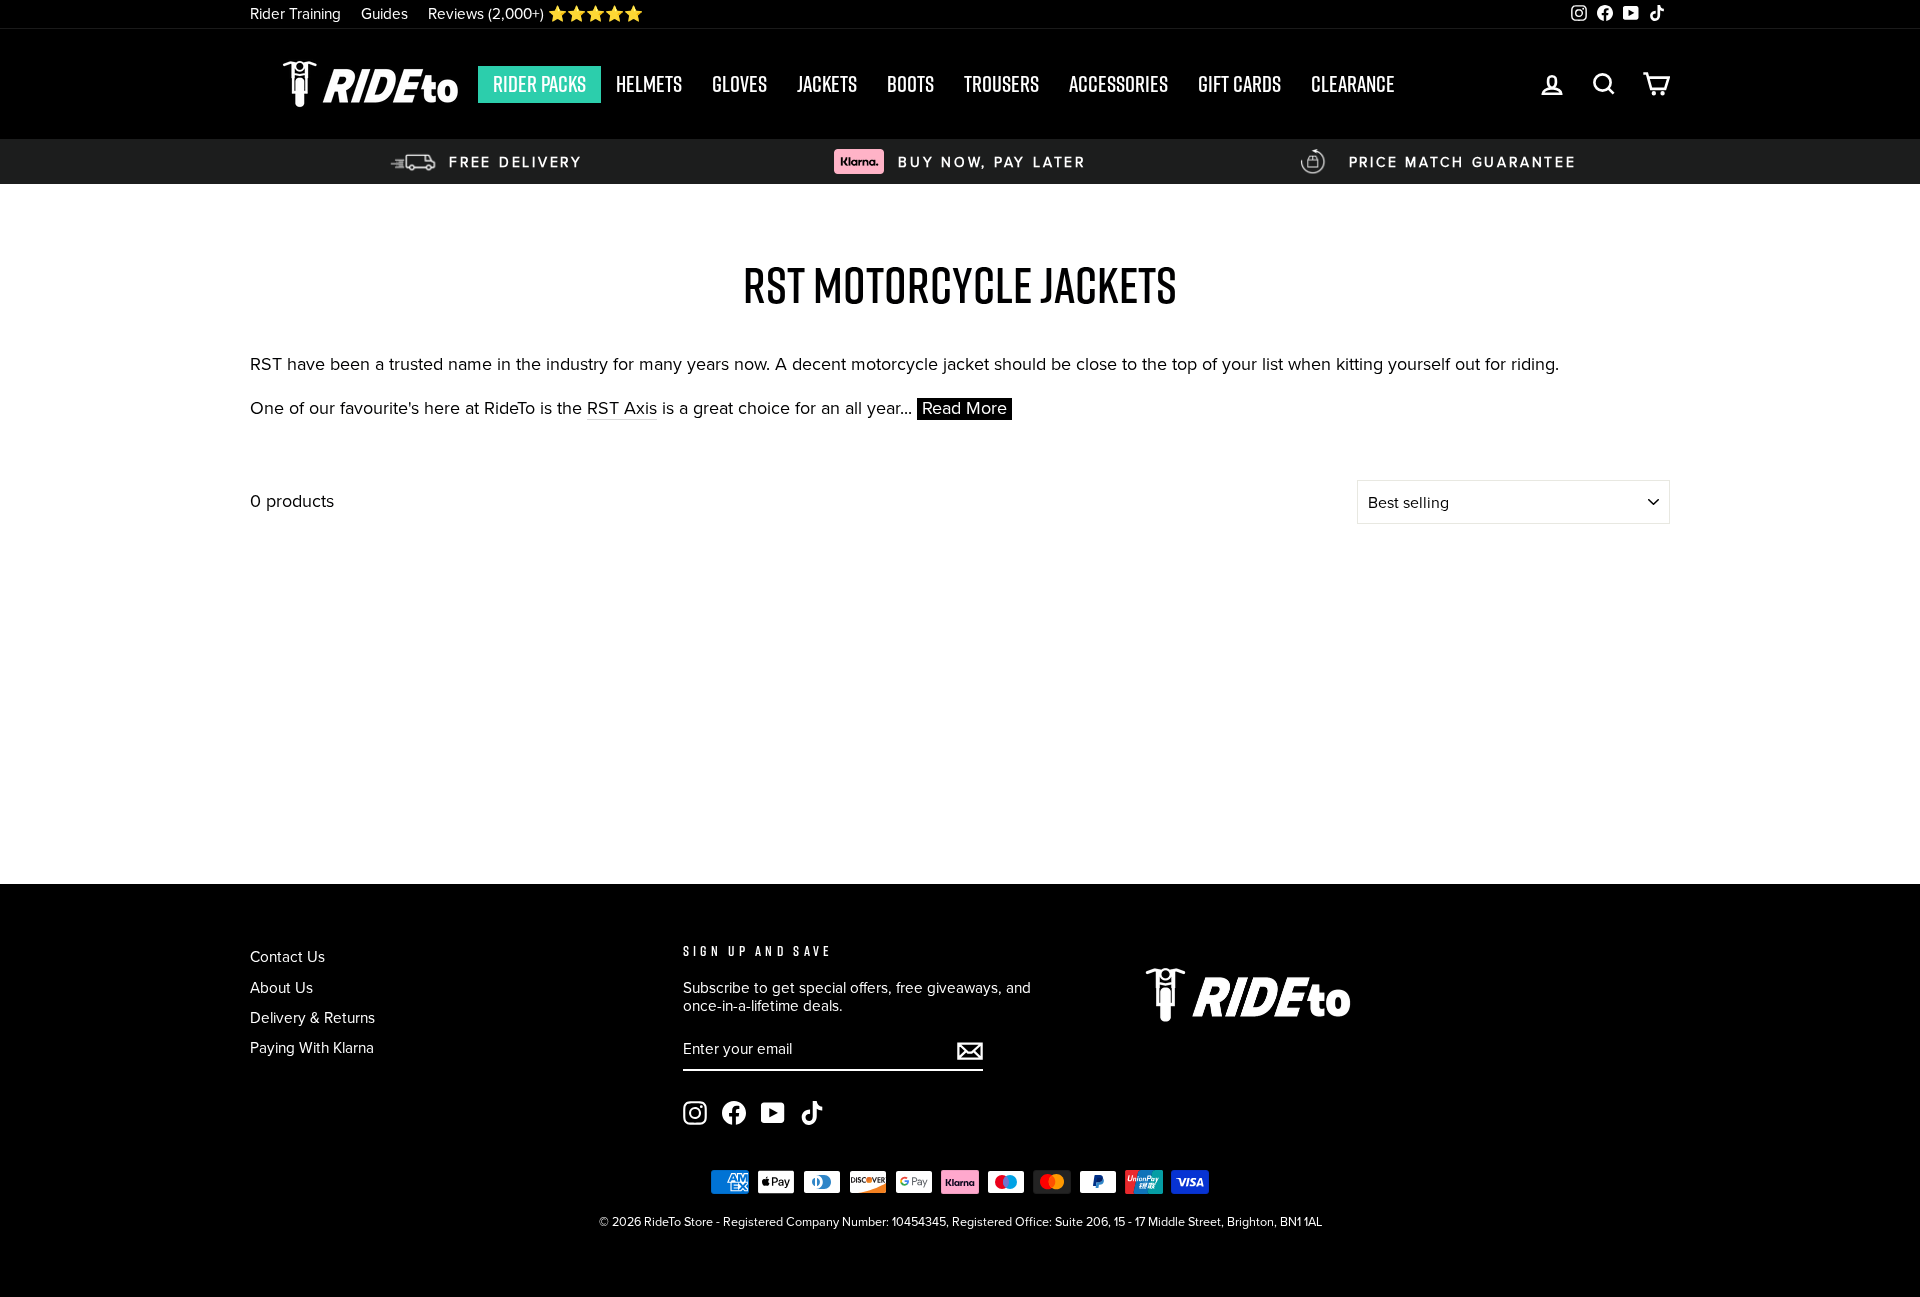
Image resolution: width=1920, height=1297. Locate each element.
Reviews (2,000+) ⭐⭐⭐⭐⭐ (535, 13)
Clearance (1353, 84)
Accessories (1118, 84)
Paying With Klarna (312, 1047)
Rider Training (295, 13)
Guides (384, 13)
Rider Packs (539, 84)
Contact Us (287, 956)
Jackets (827, 84)
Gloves (739, 84)
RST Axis (622, 409)
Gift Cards (1239, 84)
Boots (910, 84)
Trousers (1001, 84)
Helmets (649, 84)
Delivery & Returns (312, 1017)
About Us (281, 987)
